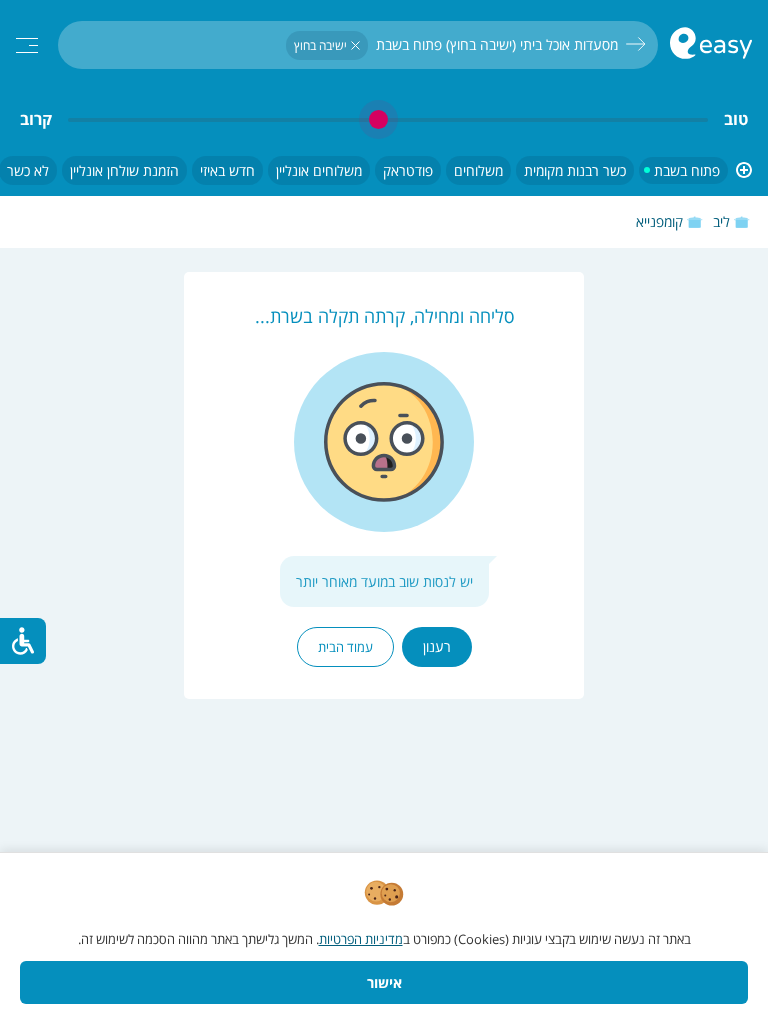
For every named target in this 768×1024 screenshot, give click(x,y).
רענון (437, 646)
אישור (384, 982)
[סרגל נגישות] (23, 641)
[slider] (388, 119)
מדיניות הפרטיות (361, 939)
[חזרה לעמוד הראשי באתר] (711, 45)
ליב (721, 221)
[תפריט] (27, 45)
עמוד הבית (345, 647)
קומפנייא (659, 221)
